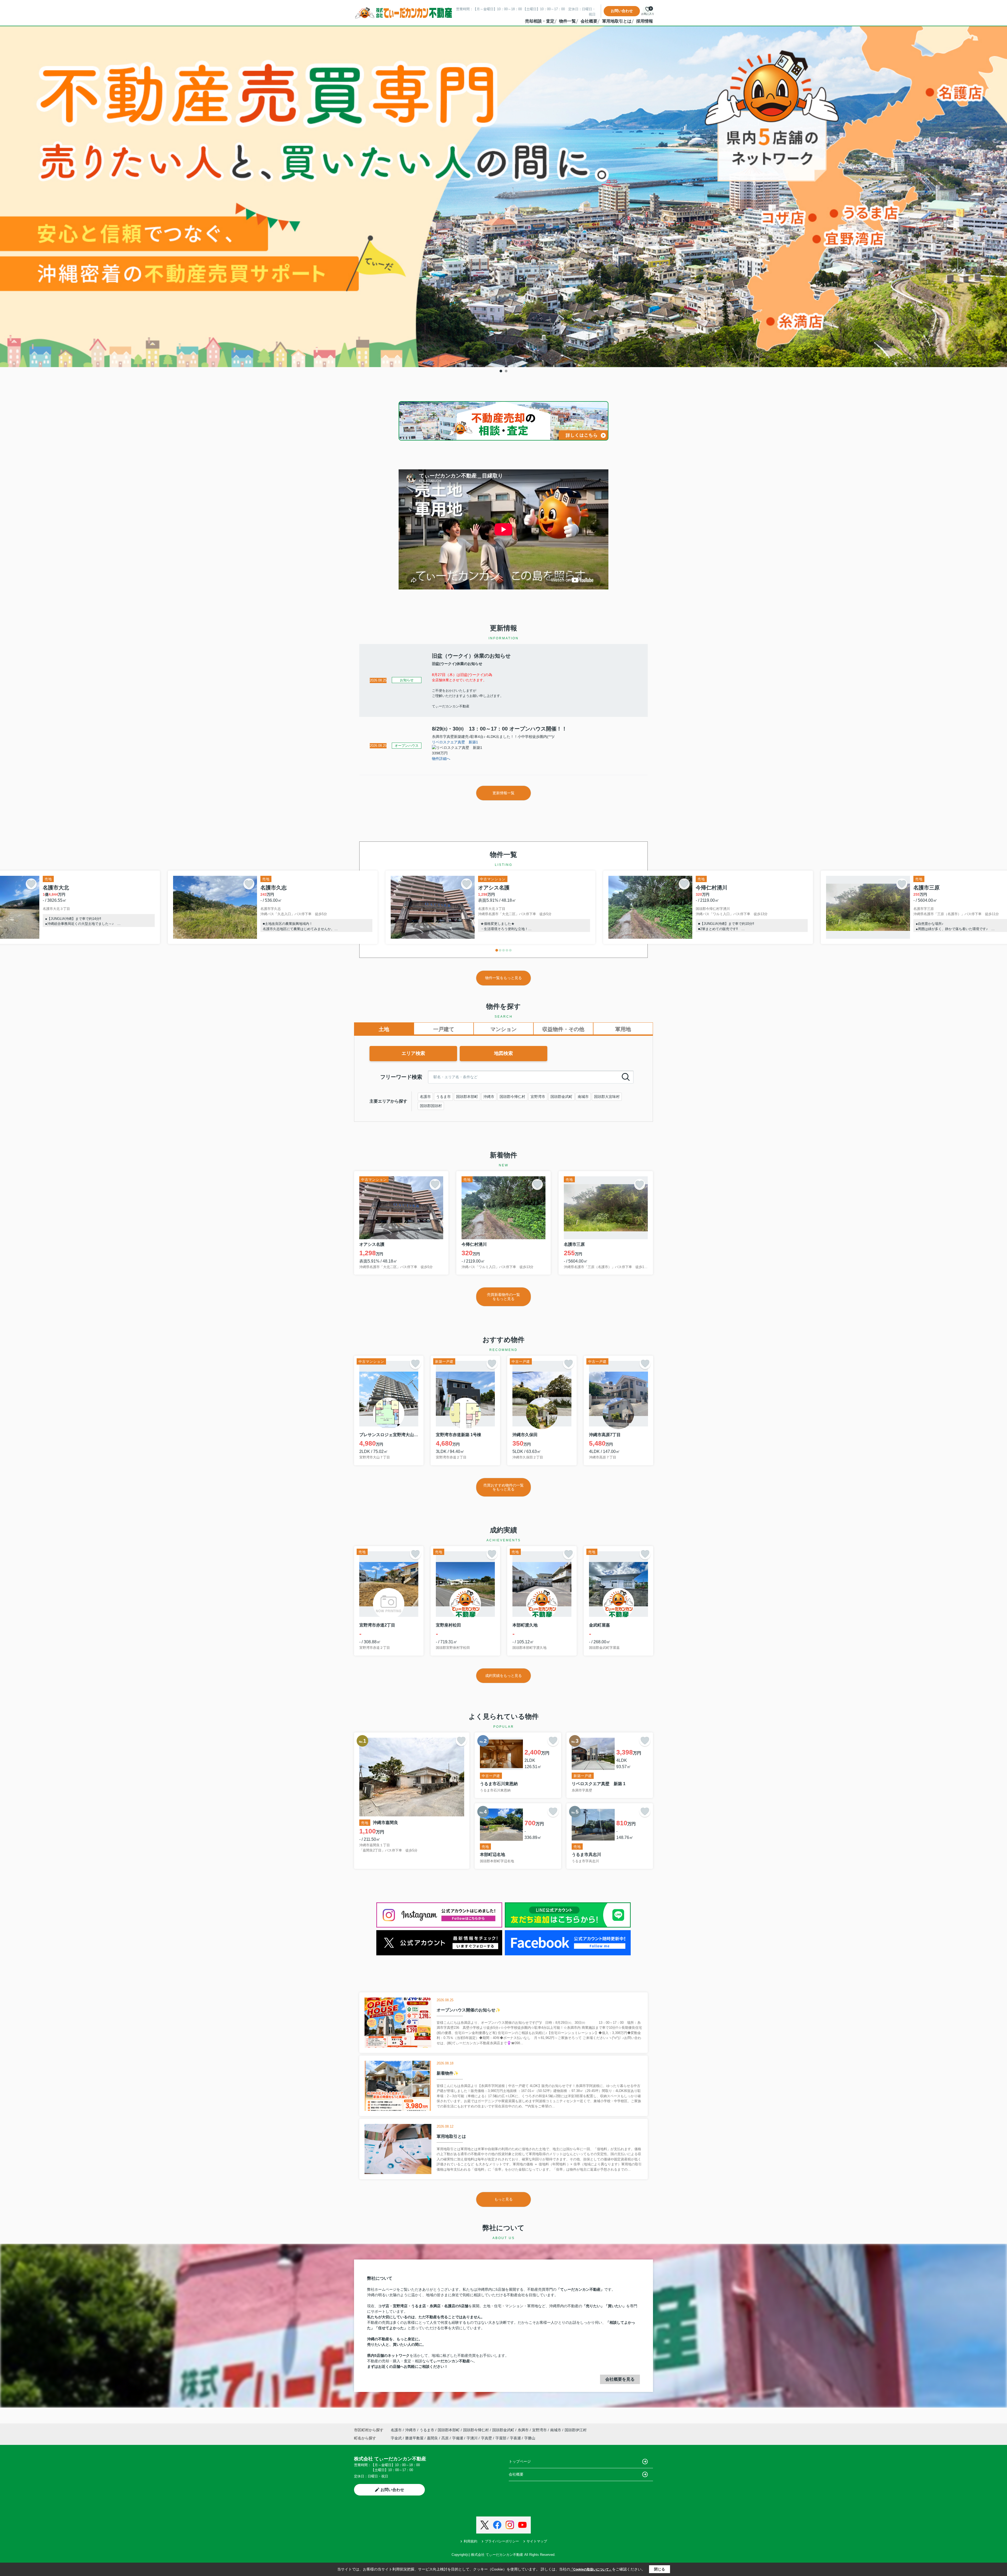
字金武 (397, 2438)
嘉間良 (433, 2438)
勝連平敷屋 (415, 2438)
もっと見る (504, 2199)
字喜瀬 (516, 2438)
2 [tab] (506, 371)
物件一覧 (567, 21)
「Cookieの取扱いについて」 (591, 2569)
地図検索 (504, 1053)
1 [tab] (501, 371)
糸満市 (523, 2430)
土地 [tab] (384, 1029)
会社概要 (589, 21)
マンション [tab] (504, 1029)
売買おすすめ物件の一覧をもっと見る (504, 1487)
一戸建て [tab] (444, 1029)
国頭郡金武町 (561, 1097)
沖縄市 (489, 1097)
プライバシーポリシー (502, 2541)
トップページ (520, 2461)
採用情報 (645, 21)
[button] (497, 950)
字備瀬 (458, 2438)
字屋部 (501, 2438)
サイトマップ (537, 2541)
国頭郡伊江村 (576, 2430)
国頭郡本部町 (467, 1097)
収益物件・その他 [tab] (563, 1029)
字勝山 (530, 2438)
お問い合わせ (622, 11)
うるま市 (443, 1097)
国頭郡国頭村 (431, 1106)
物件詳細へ (441, 759)
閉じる (660, 2569)
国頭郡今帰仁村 (512, 1097)
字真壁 (487, 2438)
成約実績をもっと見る (504, 1676)
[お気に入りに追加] (31, 884)
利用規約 (470, 2541)
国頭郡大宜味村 (607, 1097)
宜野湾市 (538, 1097)
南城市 (583, 1097)
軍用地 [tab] (623, 1029)
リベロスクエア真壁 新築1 (455, 742)
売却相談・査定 (540, 21)
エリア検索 (413, 1053)
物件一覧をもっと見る (504, 978)
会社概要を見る (620, 2379)
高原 (446, 2438)
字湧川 (473, 2438)
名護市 (425, 1097)
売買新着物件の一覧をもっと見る (504, 1297)
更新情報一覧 (504, 793)
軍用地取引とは (617, 21)
